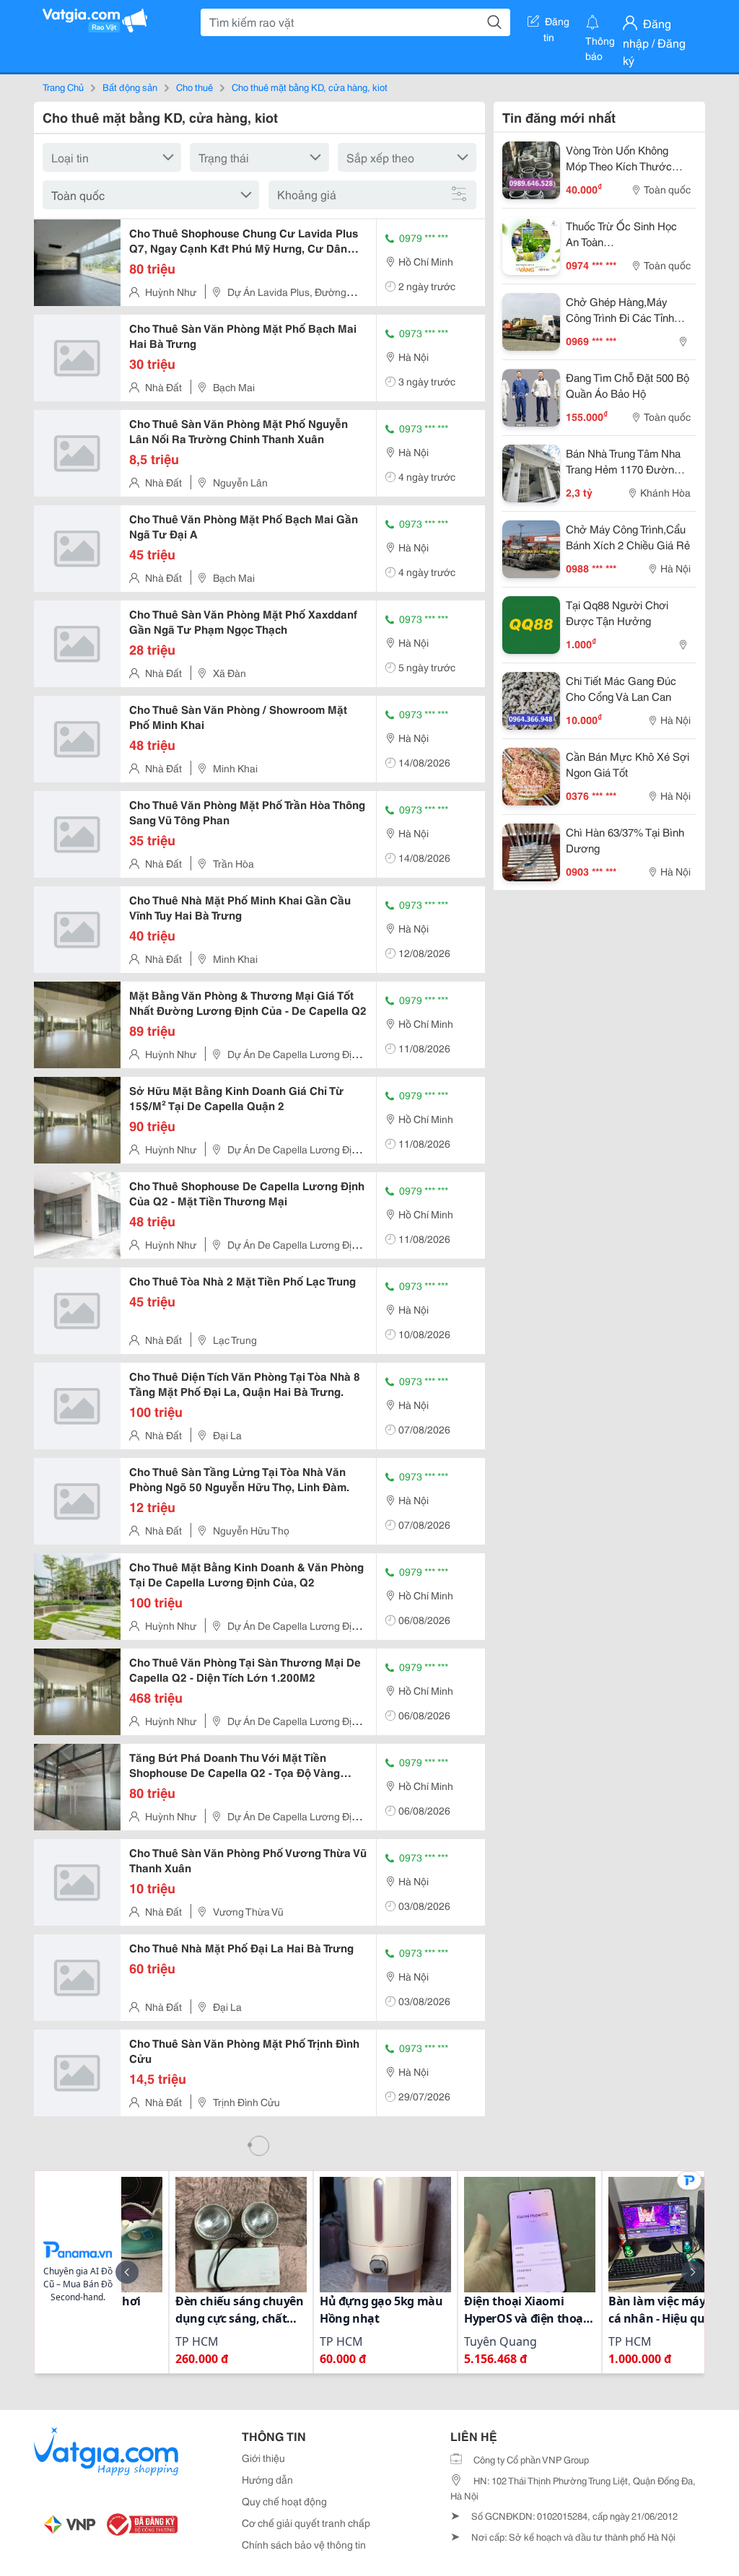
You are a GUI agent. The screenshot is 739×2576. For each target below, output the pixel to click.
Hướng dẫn (267, 2479)
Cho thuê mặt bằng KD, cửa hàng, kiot (310, 87)
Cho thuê (194, 87)
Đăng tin (557, 24)
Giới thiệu (263, 2458)
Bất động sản (130, 87)
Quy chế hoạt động (284, 2501)
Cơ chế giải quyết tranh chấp (306, 2523)
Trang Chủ (63, 87)
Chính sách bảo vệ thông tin (304, 2544)
